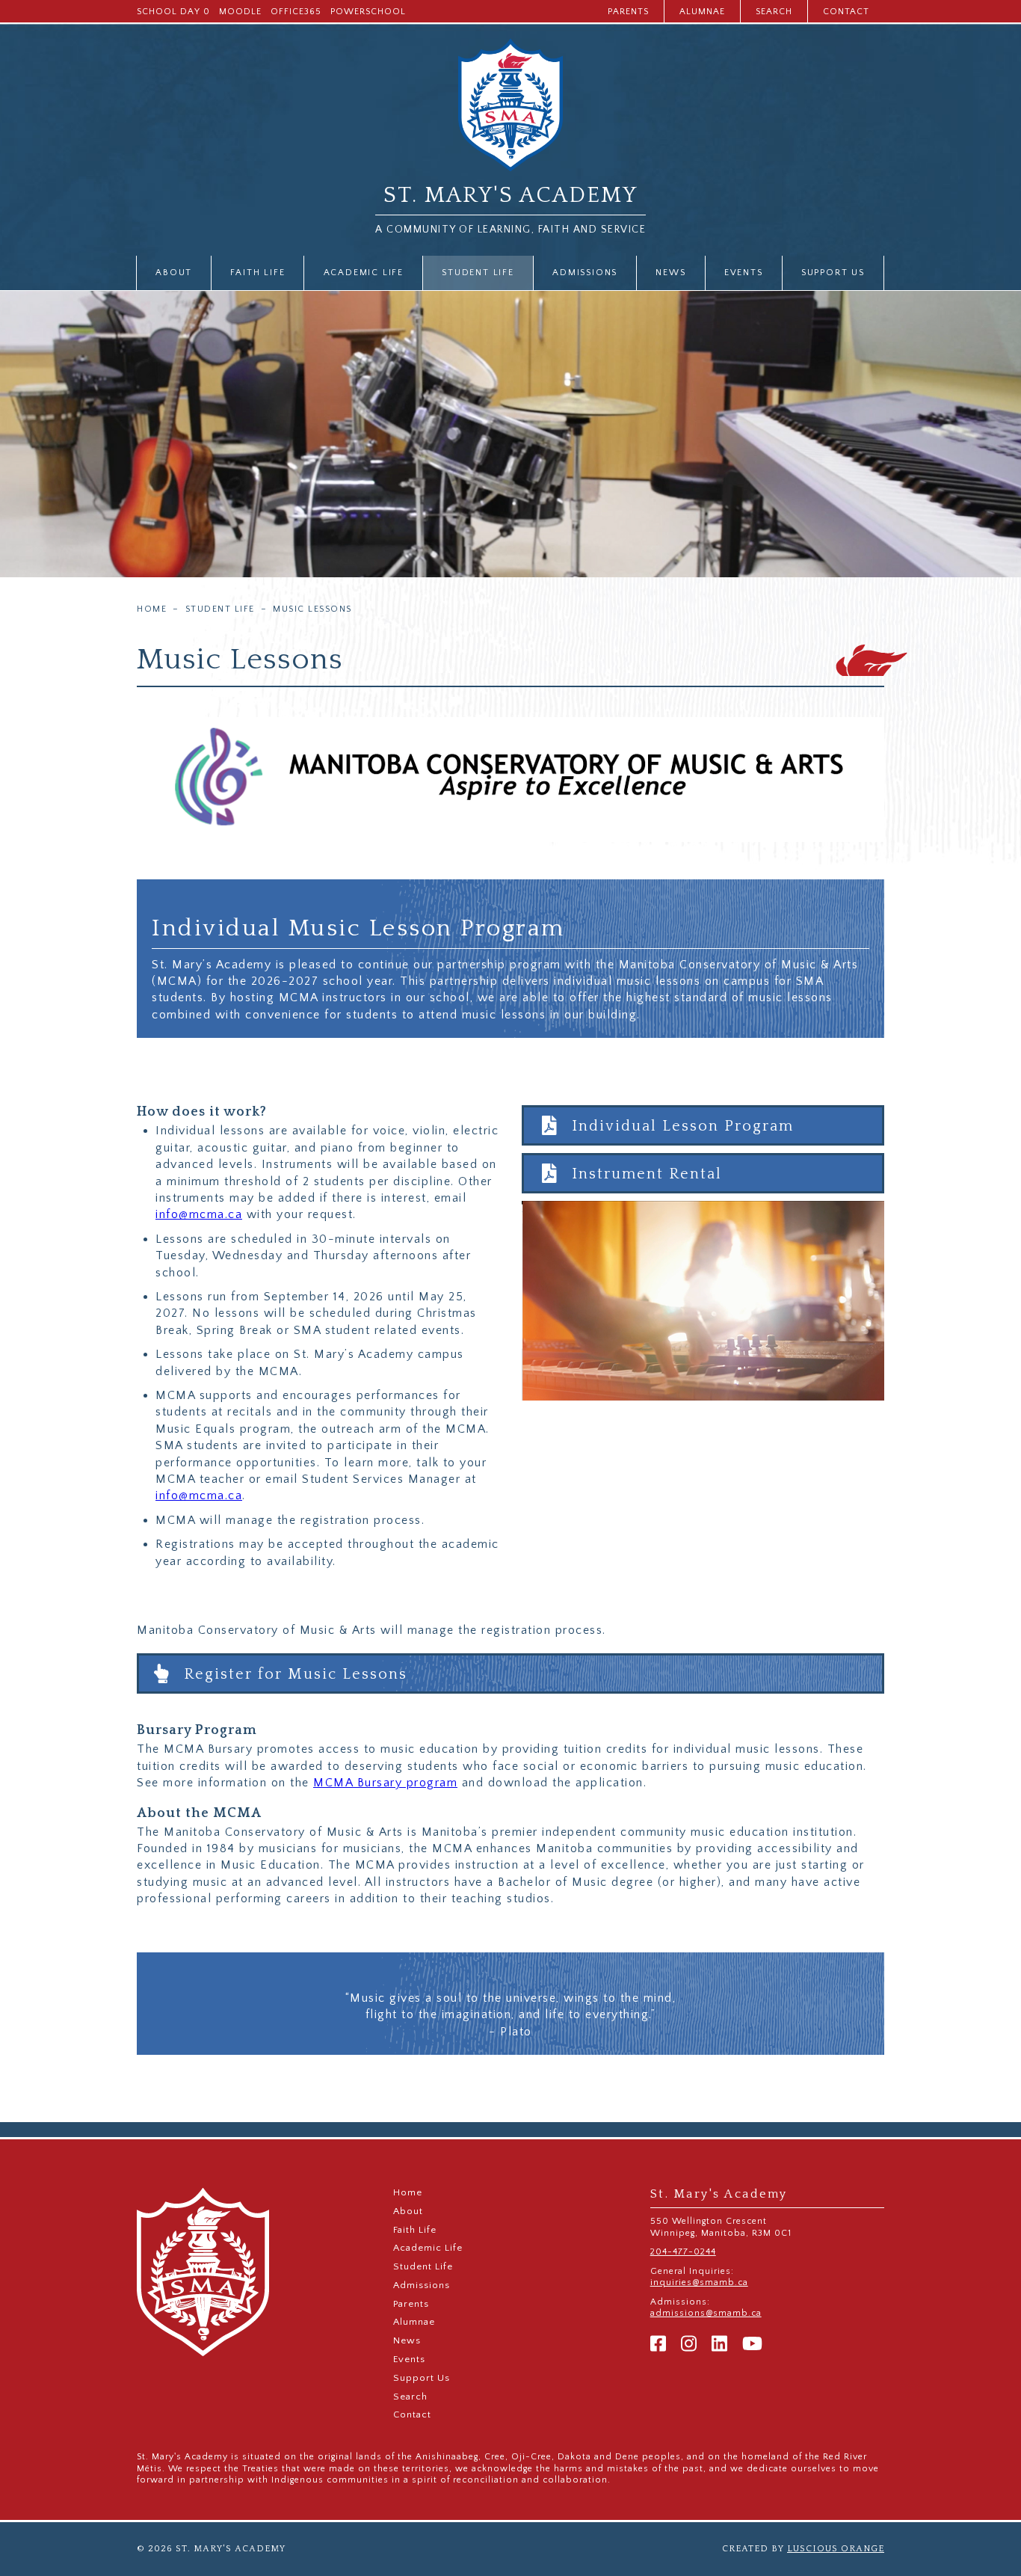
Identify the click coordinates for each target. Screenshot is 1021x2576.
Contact (846, 12)
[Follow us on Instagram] (689, 2345)
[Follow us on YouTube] (752, 2345)
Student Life (478, 273)
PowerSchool (368, 12)
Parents (628, 12)
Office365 (296, 12)
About (174, 273)
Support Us (833, 273)
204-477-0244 (683, 2252)
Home (152, 609)
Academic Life (364, 273)
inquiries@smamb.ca (699, 2283)
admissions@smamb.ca (706, 2313)
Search (774, 12)
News (670, 273)
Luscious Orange (836, 2549)
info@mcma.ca (199, 1214)
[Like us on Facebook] (658, 2345)
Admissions (585, 273)
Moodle (240, 12)
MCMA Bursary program (385, 1783)
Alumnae (702, 12)
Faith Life (257, 273)
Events (744, 273)
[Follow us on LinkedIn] (719, 2345)
